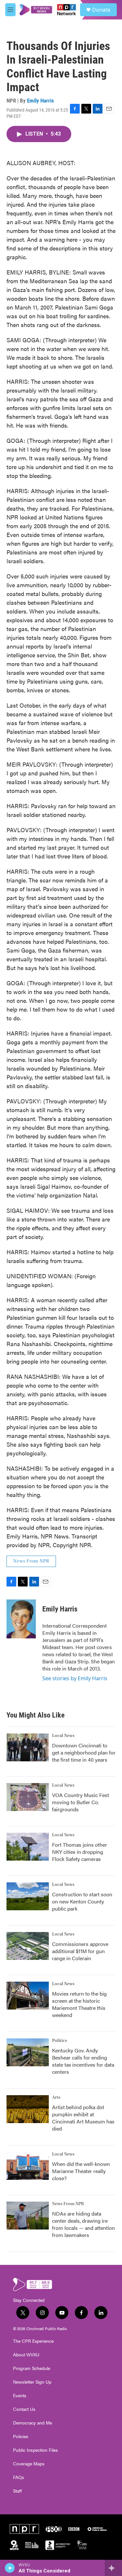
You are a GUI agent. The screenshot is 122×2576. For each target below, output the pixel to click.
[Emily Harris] (21, 1619)
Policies (21, 2436)
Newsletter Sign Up (32, 2382)
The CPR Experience (33, 2341)
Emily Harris (41, 101)
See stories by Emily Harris (75, 1678)
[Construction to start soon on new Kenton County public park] (28, 1896)
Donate (101, 10)
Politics (60, 2041)
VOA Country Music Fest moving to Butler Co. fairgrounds (81, 1802)
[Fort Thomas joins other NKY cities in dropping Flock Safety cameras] (28, 1847)
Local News (63, 1736)
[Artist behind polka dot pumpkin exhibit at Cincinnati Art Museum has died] (28, 2109)
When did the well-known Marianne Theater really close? (81, 2171)
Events (20, 2396)
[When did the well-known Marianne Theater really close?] (28, 2166)
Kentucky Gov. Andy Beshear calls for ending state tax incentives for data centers (83, 2061)
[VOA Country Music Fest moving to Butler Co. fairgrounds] (28, 1797)
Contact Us (24, 2409)
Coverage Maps (29, 2464)
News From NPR (31, 1561)
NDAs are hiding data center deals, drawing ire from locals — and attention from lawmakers (83, 2224)
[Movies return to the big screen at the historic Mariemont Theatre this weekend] (28, 1996)
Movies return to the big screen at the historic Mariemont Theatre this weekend (79, 2004)
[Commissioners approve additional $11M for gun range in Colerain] (28, 1946)
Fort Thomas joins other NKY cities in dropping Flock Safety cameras (80, 1852)
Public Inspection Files (35, 2450)
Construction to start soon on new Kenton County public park (82, 1901)
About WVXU (26, 2355)
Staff (17, 2491)
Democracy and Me (33, 2423)
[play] (10, 2568)
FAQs (19, 2477)
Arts (56, 2097)
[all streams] (113, 2568)
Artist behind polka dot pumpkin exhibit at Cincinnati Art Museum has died (83, 2118)
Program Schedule (32, 2368)
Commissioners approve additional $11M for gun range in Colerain (80, 1951)
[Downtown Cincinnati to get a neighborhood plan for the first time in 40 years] (28, 1747)
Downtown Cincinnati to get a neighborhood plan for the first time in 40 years (84, 1752)
